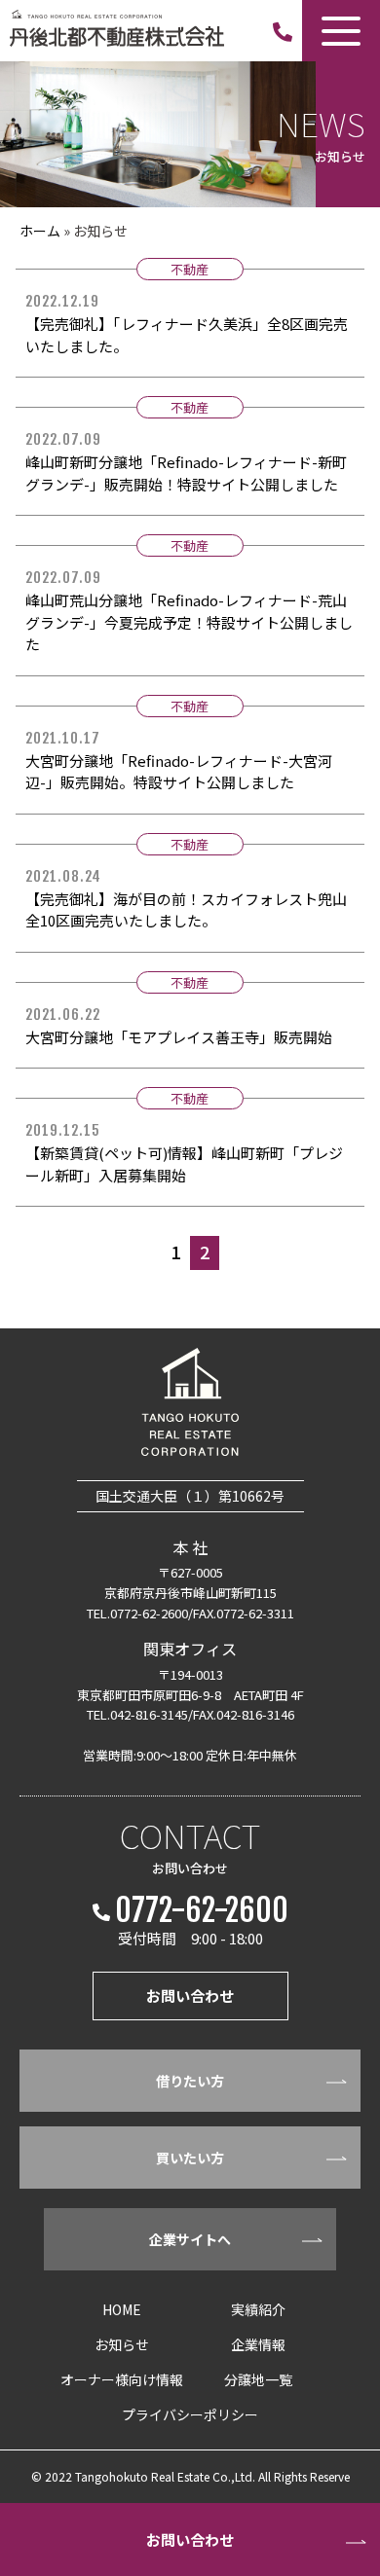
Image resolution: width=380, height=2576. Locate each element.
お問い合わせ (190, 2540)
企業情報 (258, 2344)
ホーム (40, 231)
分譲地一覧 (258, 2379)
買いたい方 (190, 2158)
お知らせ (122, 2344)
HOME (122, 2309)
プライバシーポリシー (190, 2414)
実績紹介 (258, 2309)
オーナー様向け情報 (122, 2379)
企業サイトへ (190, 2239)
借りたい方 (190, 2081)
